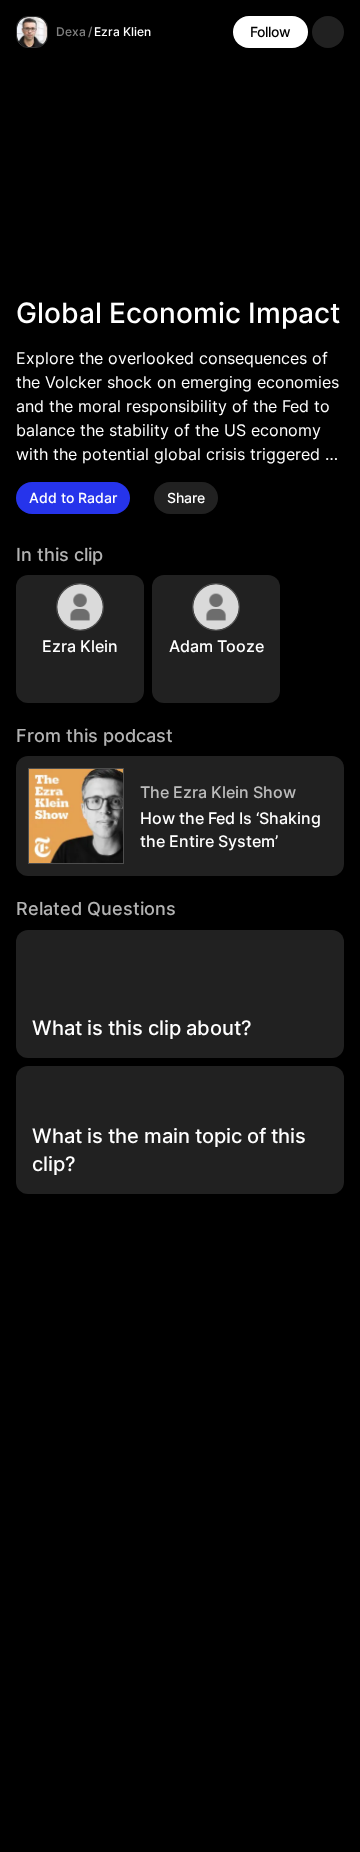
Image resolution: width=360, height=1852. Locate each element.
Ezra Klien (122, 31)
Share (186, 497)
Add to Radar (73, 497)
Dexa (71, 31)
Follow (270, 31)
